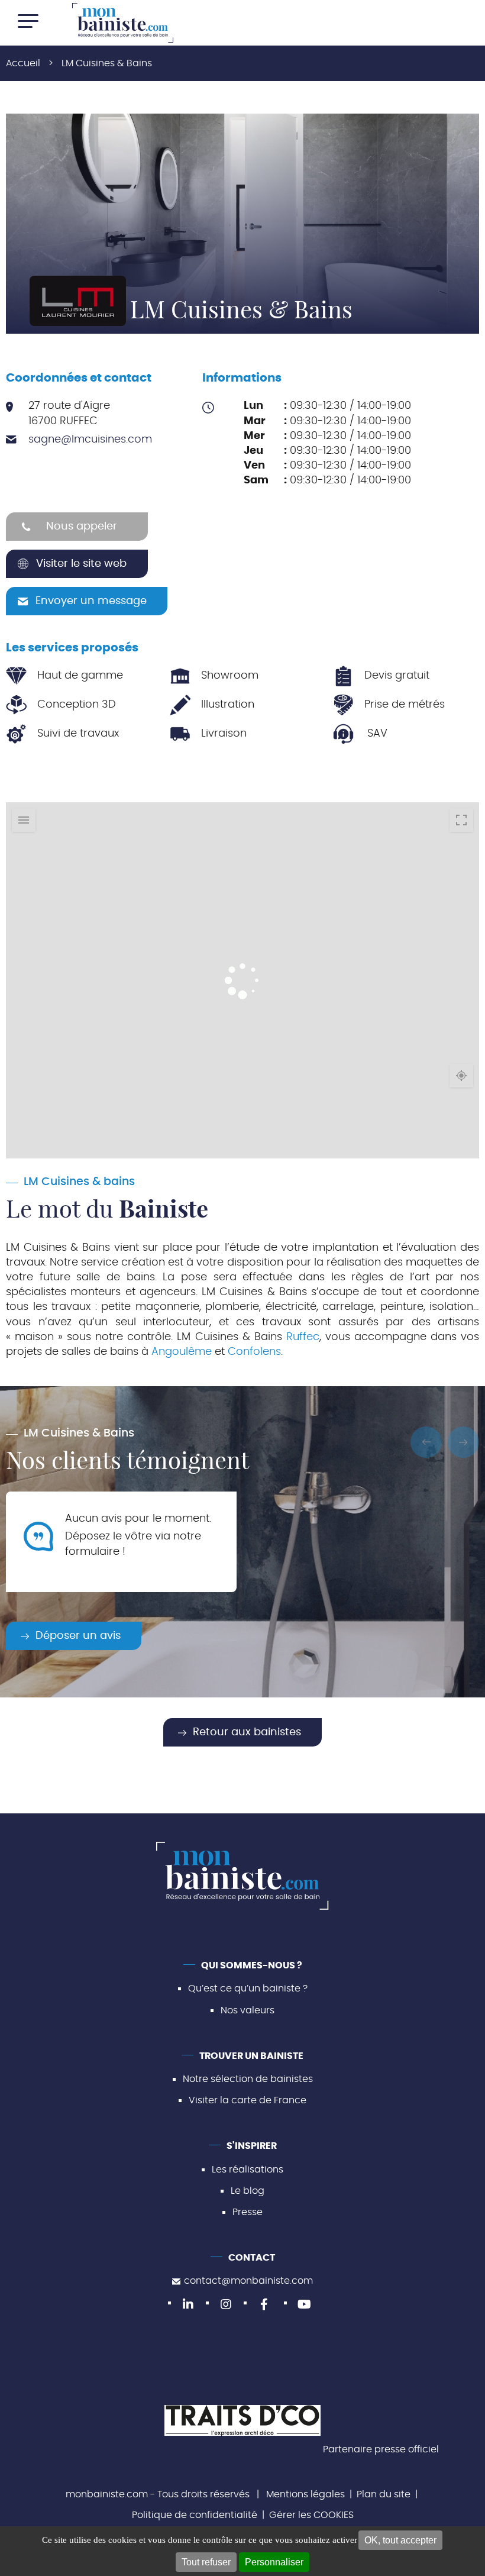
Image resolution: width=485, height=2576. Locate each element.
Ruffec (303, 1337)
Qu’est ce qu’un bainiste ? (248, 1989)
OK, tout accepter (400, 2540)
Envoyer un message (91, 601)
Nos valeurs (248, 2010)
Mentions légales (305, 2494)
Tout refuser (206, 2562)
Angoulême (182, 1352)
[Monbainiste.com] (123, 23)
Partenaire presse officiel (381, 2449)
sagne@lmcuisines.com (90, 440)
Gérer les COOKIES (311, 2515)
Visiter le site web (81, 564)
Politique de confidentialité (195, 2515)
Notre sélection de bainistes (248, 2079)
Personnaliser (274, 2562)
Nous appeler (82, 527)
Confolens (254, 1352)
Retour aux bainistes (247, 1732)
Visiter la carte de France (248, 2100)
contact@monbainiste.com (248, 2281)
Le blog (248, 2191)
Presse (248, 2212)
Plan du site (384, 2494)
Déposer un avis (78, 1636)
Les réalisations (248, 2170)
